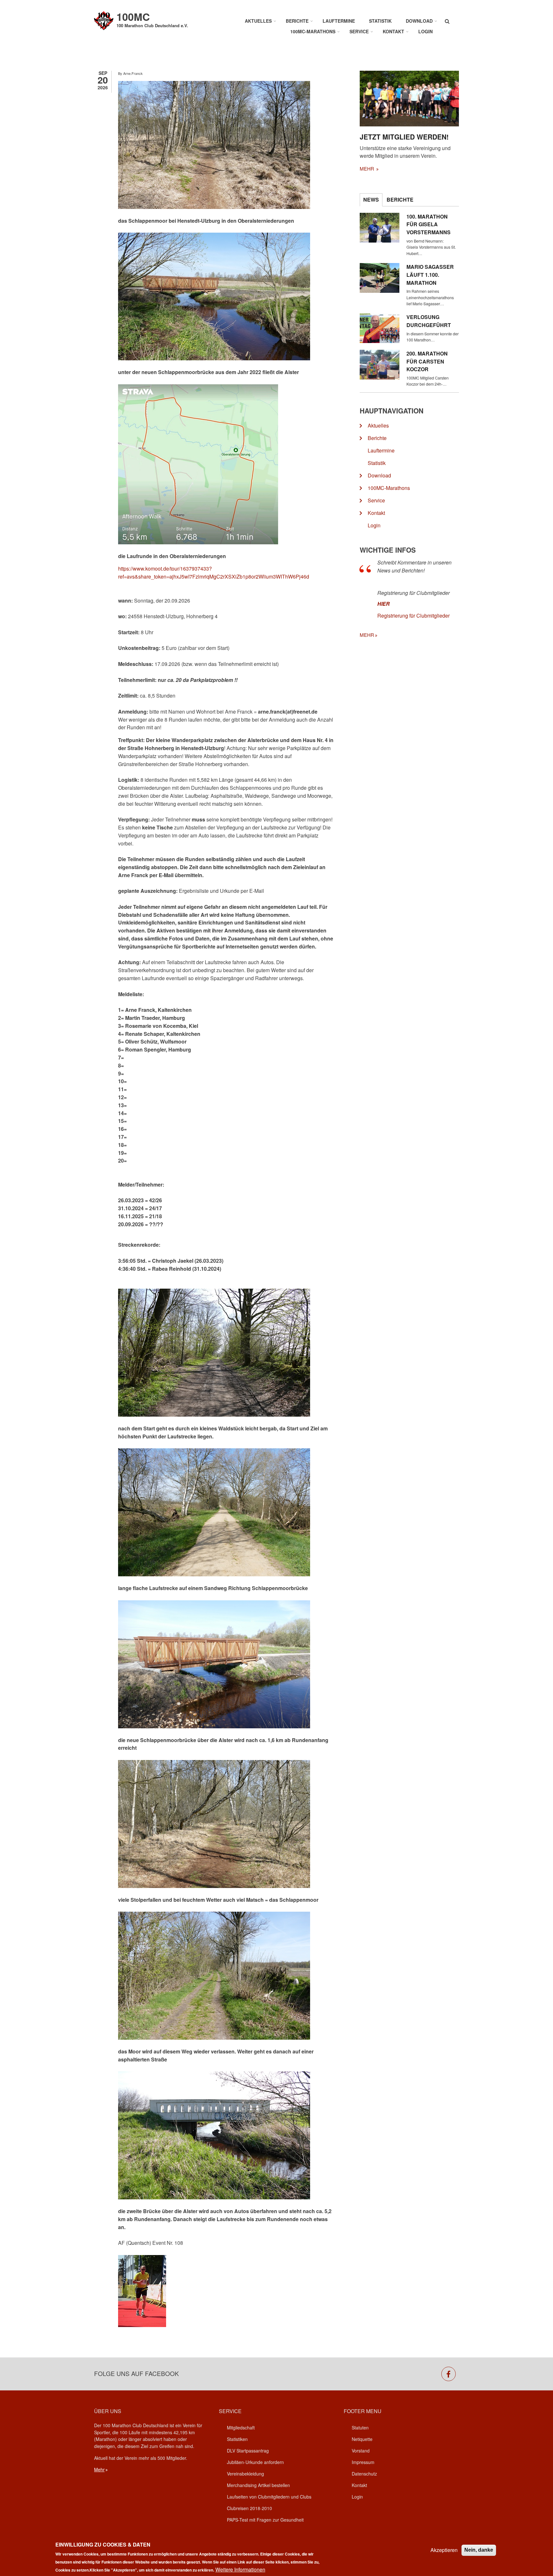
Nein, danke (479, 2550)
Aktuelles (258, 21)
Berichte (297, 21)
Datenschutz (364, 2474)
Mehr (99, 2469)
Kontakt (393, 31)
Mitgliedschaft (241, 2428)
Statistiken (237, 2439)
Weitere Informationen (240, 2569)
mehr (368, 168)
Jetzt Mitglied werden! (404, 137)
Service (359, 31)
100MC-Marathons (313, 31)
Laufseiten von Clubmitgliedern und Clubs (269, 2497)
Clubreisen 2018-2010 (249, 2508)
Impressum (363, 2462)
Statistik (380, 21)
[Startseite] (104, 20)
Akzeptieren (444, 2550)
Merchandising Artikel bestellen (258, 2485)
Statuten (360, 2428)
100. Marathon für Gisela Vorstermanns (429, 224)
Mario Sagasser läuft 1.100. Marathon (430, 275)
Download (419, 21)
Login (425, 31)
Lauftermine (339, 21)
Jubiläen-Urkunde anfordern (255, 2462)
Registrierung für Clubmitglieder (413, 616)
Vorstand (361, 2451)
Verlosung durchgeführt (429, 321)
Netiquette (362, 2439)
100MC (133, 17)
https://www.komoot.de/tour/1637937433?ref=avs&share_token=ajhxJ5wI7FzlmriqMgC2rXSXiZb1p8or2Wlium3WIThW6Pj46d (214, 572)
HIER (384, 604)
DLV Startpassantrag (248, 2451)
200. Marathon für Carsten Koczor (427, 361)
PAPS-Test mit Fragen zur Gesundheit (265, 2520)
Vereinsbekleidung (245, 2474)
